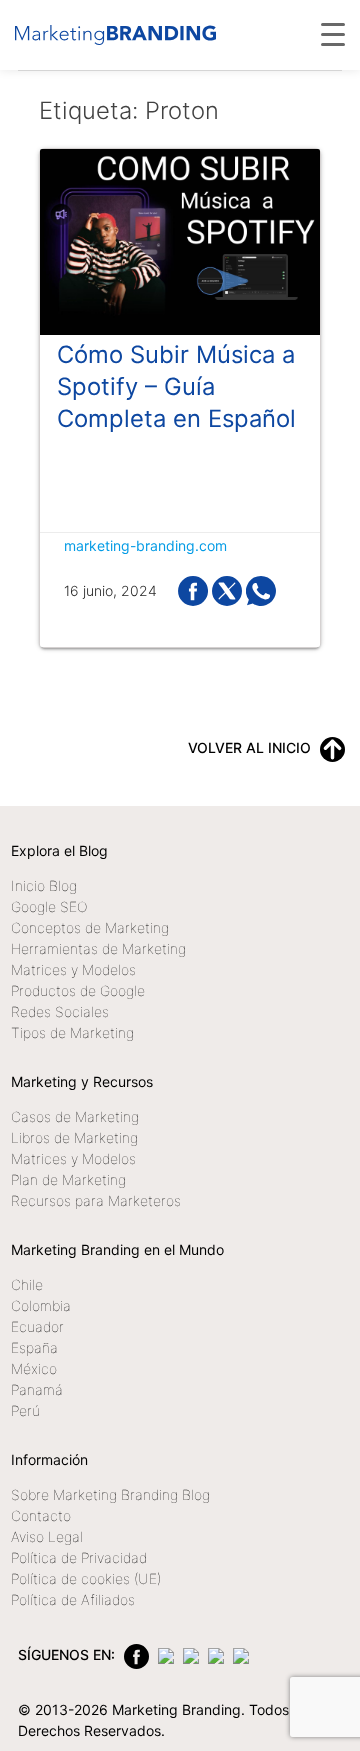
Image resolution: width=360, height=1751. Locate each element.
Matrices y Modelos (73, 969)
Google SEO (49, 906)
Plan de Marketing (68, 1179)
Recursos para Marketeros (96, 1200)
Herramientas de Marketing (98, 948)
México (34, 1368)
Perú (25, 1410)
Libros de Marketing (74, 1137)
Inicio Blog (44, 885)
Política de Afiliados (73, 1599)
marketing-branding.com (145, 545)
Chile (27, 1284)
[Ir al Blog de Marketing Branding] (115, 35)
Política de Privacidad (79, 1557)
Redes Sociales (60, 1011)
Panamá (37, 1389)
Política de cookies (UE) (86, 1578)
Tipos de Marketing (72, 1032)
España (34, 1347)
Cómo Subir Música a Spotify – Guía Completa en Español (176, 386)
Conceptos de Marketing (90, 927)
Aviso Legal (47, 1536)
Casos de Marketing (75, 1116)
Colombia (41, 1305)
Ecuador (37, 1326)
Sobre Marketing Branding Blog (110, 1494)
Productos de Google (78, 990)
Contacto (41, 1515)
